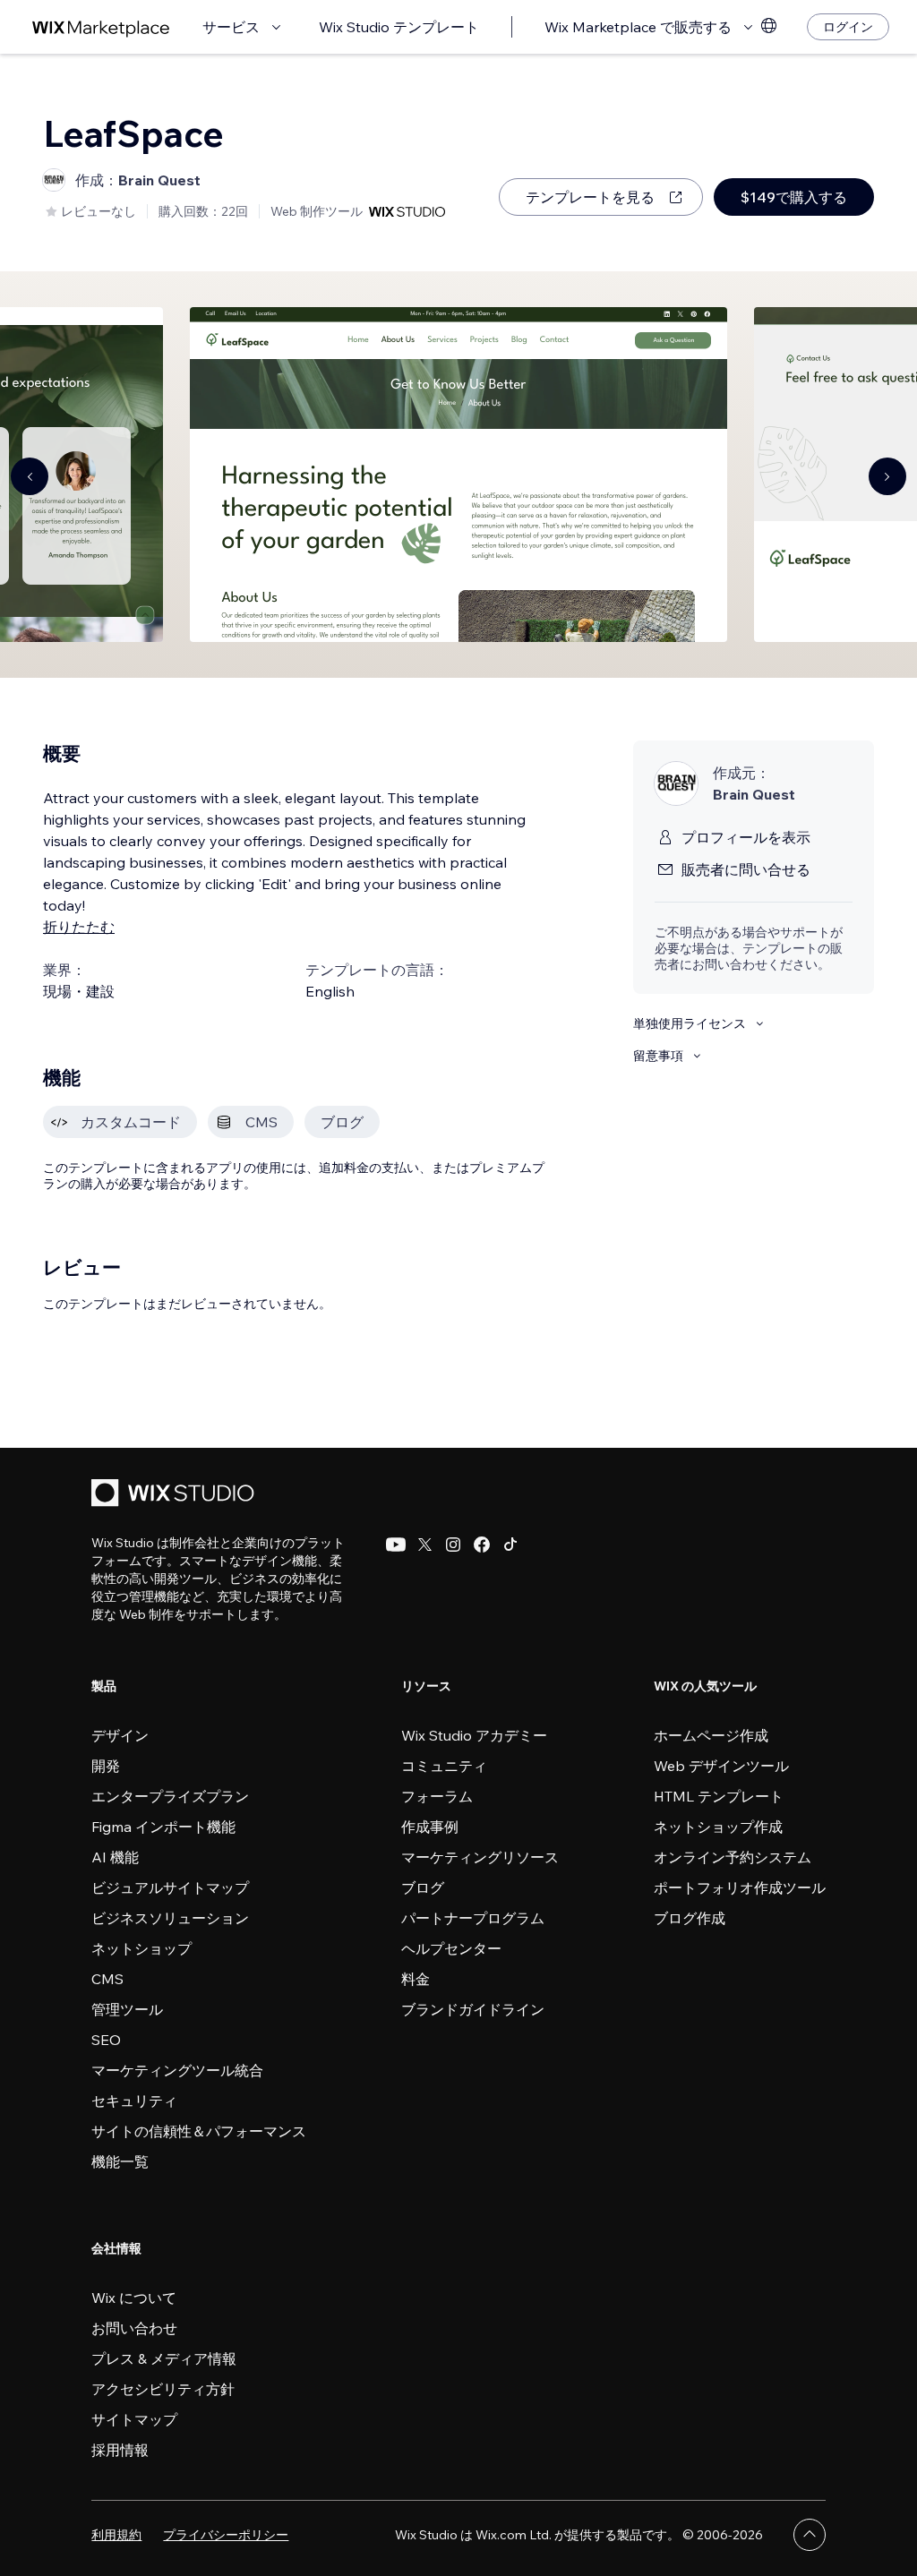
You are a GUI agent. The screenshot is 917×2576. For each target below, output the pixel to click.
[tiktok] (510, 1545)
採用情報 (120, 2450)
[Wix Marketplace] (101, 27)
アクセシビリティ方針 (163, 2389)
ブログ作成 (690, 1918)
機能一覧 (120, 2161)
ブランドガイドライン (473, 2009)
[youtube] (396, 1545)
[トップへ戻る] (810, 2535)
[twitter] (424, 1545)
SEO (106, 2040)
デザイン (120, 1735)
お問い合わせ (134, 2328)
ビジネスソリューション (170, 1918)
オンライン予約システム (733, 1857)
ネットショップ (141, 1948)
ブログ (423, 1887)
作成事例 (430, 1827)
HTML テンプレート (719, 1796)
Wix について (134, 2298)
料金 (416, 1979)
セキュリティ (134, 2101)
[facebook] (482, 1545)
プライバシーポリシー (226, 2535)
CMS (107, 1979)
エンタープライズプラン (170, 1796)
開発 (106, 1766)
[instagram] (453, 1545)
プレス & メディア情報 (164, 2358)
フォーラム (437, 1796)
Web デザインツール (721, 1766)
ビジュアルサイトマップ (170, 1887)
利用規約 (116, 2535)
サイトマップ (134, 2419)
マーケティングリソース (480, 1857)
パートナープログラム (473, 1918)
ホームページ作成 (711, 1735)
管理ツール (127, 2009)
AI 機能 (115, 1857)
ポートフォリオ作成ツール (740, 1887)
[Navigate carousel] (30, 476)
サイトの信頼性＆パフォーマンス (199, 2131)
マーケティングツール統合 (177, 2070)
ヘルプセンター (451, 1948)
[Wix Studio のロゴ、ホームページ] (176, 1495)
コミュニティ (444, 1766)
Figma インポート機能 (163, 1827)
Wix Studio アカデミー (474, 1735)
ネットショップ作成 (718, 1827)
